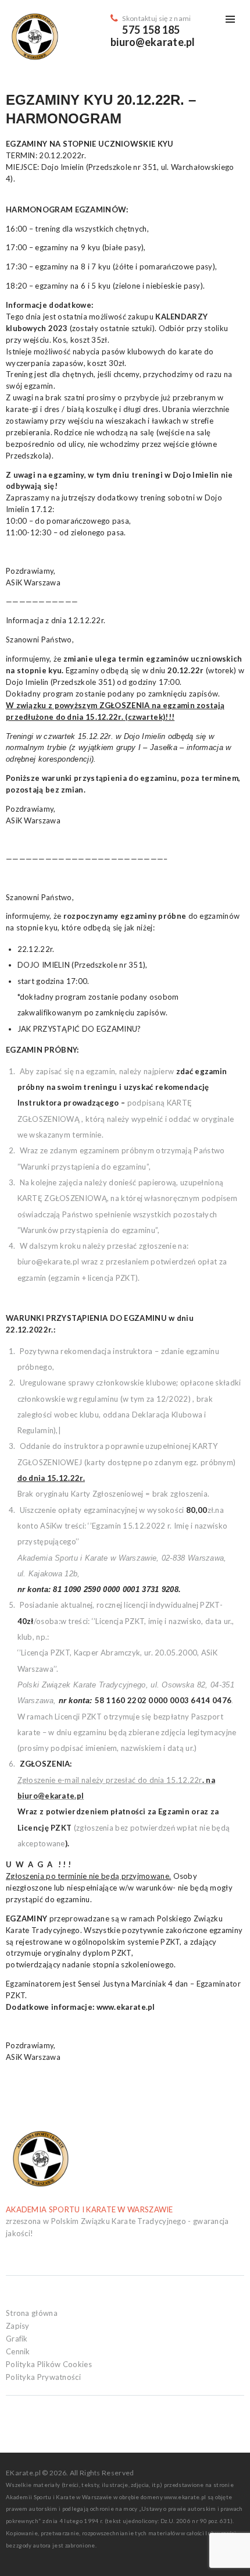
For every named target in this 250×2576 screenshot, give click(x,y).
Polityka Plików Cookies (49, 2364)
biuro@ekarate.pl (153, 42)
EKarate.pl (24, 2473)
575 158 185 (151, 30)
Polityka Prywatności (43, 2377)
